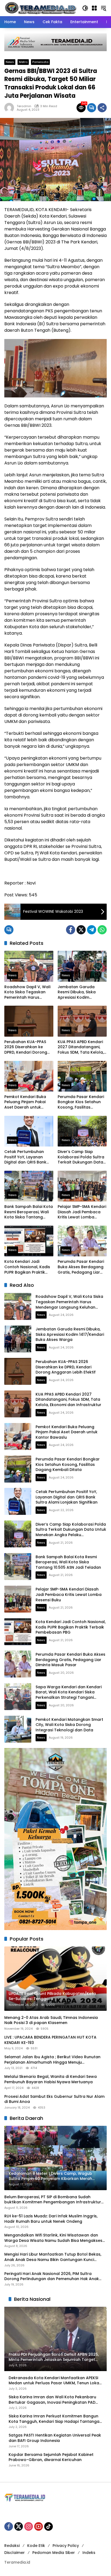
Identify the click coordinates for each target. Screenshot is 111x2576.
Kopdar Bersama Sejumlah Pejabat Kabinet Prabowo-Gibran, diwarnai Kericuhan (51, 2457)
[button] (85, 8)
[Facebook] (71, 930)
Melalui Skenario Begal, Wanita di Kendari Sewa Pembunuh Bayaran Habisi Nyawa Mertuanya (51, 2079)
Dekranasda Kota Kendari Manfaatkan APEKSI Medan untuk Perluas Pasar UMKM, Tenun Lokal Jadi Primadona (54, 2381)
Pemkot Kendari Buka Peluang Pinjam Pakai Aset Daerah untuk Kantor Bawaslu (25, 1102)
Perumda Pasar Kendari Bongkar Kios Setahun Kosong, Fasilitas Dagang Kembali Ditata (81, 1102)
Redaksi (12, 2546)
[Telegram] (92, 930)
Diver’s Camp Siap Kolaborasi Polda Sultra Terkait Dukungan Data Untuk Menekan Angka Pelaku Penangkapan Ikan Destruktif (81, 1157)
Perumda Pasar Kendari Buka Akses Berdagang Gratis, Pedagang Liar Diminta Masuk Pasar (81, 1267)
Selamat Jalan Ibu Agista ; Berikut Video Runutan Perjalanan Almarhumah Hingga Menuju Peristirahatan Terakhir (52, 2060)
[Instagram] (29, 2526)
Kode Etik (36, 2546)
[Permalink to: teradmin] (11, 108)
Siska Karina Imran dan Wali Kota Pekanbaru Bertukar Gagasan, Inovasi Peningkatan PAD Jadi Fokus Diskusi (52, 2400)
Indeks (89, 2553)
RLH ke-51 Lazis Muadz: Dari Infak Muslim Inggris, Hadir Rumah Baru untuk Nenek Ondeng (51, 2219)
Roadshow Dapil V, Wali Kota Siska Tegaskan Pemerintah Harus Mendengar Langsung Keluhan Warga (27, 992)
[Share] (102, 108)
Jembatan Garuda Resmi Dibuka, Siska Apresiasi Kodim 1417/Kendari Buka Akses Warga (82, 992)
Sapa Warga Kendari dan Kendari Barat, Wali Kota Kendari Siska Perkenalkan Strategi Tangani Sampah (69, 1695)
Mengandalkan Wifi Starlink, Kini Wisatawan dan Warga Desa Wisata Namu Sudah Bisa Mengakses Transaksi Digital (53, 2238)
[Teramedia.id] (40, 8)
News (10, 62)
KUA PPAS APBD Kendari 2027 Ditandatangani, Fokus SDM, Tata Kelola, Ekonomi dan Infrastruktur (81, 1047)
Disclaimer (15, 2553)
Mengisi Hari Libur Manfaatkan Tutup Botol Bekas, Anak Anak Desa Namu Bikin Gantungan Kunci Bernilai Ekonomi (53, 2257)
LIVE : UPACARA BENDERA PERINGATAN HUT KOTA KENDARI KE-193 (50, 2040)
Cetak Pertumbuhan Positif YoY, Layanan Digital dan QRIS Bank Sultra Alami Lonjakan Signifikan (25, 1157)
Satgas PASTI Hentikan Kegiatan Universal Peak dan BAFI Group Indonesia (55, 2438)
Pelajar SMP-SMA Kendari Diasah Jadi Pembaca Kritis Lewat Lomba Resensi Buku (82, 1212)
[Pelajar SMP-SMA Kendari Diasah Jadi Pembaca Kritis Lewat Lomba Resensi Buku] (82, 1186)
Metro (23, 62)
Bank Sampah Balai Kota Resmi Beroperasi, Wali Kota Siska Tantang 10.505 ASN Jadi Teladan (29, 1212)
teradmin (24, 106)
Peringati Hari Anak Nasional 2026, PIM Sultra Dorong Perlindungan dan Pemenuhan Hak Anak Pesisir (52, 2276)
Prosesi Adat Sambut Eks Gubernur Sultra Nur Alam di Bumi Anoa (54, 2099)
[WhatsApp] (102, 930)
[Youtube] (39, 2526)
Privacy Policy (66, 2546)
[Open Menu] (94, 8)
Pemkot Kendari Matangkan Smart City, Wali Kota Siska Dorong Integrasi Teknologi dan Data (69, 1725)
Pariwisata (40, 62)
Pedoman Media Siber (54, 2553)
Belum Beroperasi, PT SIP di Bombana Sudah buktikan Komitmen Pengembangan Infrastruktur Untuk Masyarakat (53, 2200)
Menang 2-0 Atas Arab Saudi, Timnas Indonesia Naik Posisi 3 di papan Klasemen (51, 2020)
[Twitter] (81, 930)
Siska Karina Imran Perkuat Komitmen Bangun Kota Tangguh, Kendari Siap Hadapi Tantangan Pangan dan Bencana (55, 2419)
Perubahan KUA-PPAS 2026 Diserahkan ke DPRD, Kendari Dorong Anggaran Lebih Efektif (26, 1047)
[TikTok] (48, 2526)
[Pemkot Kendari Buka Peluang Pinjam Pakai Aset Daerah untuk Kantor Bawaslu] (29, 1076)
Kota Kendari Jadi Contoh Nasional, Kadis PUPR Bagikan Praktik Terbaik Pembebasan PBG (27, 1267)
